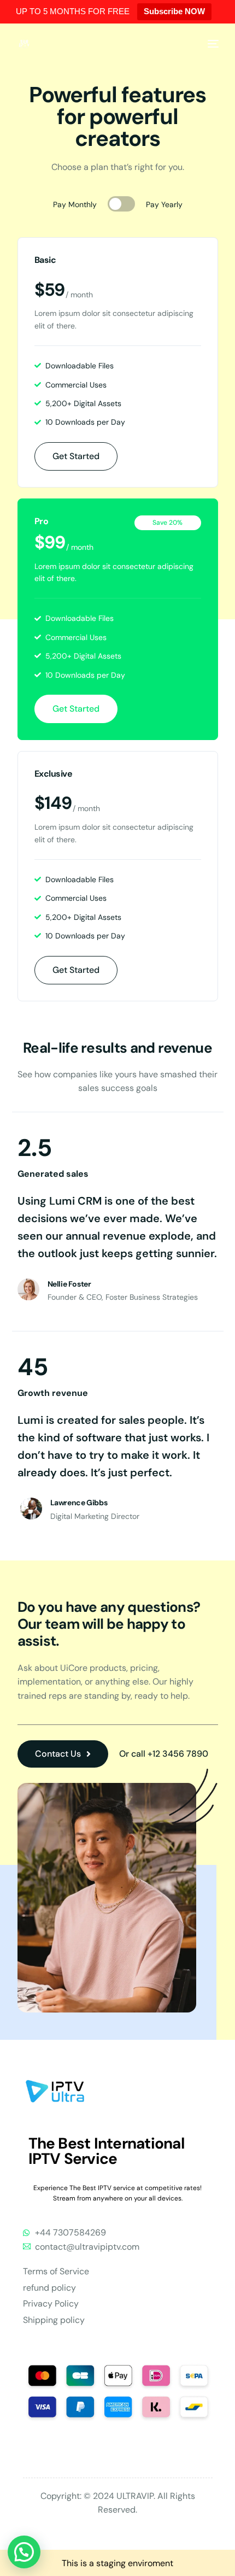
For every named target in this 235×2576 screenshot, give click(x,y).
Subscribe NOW (174, 11)
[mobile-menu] (211, 44)
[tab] (115, 204)
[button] (24, 2552)
